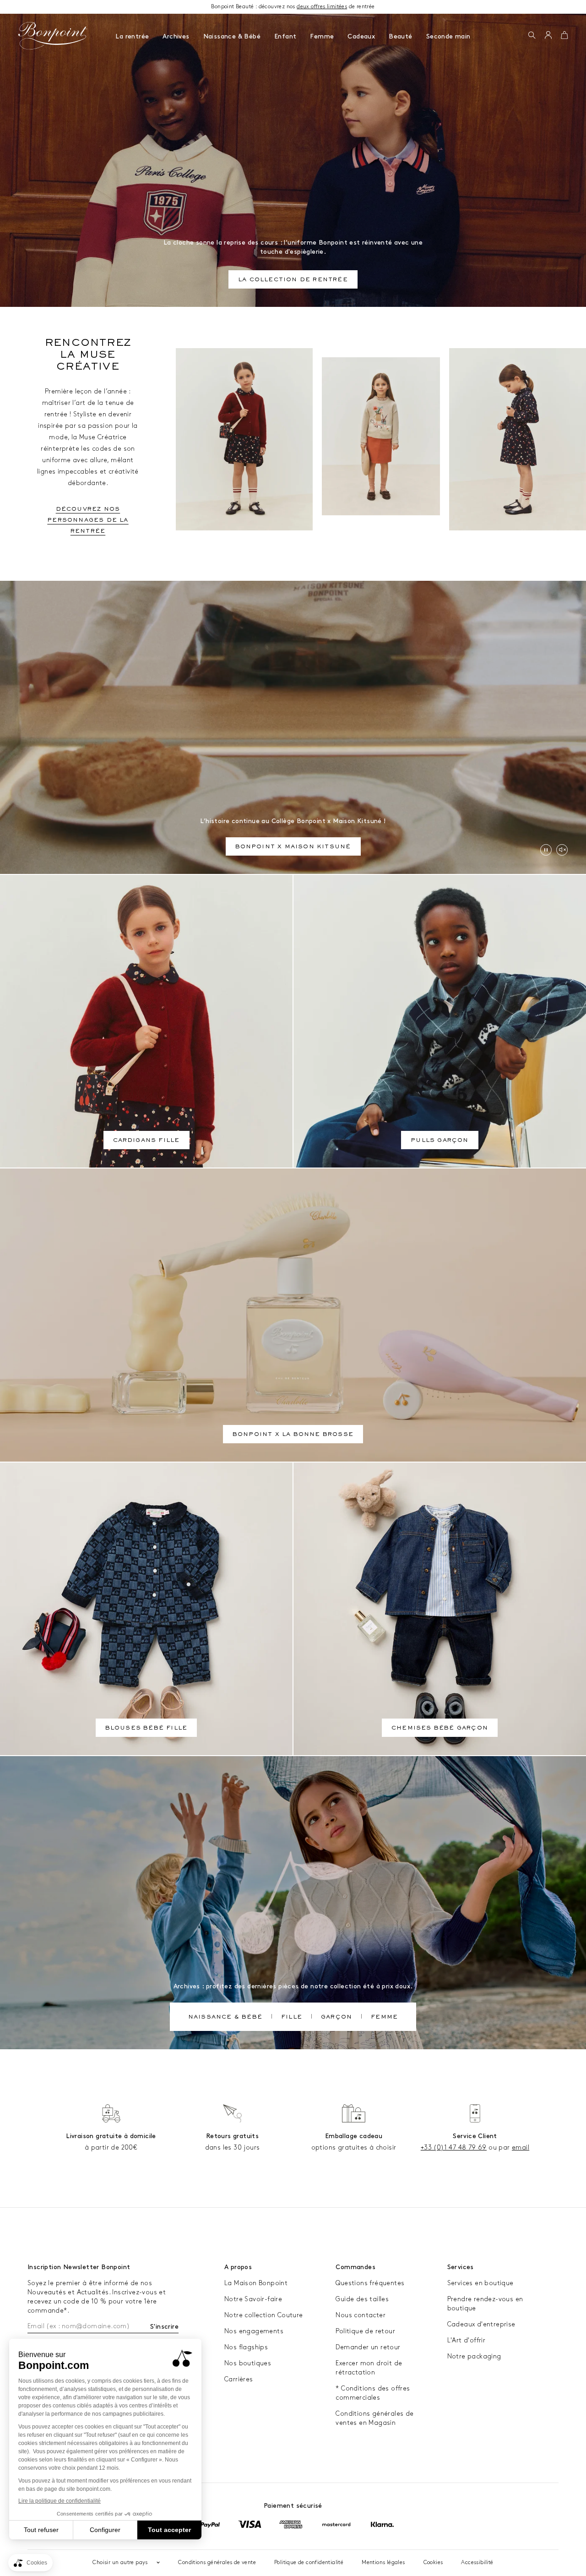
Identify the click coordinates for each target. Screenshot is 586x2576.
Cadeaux (361, 36)
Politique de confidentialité (309, 2562)
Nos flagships (246, 2347)
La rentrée (132, 36)
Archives (176, 36)
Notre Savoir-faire (253, 2299)
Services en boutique (480, 2283)
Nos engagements (254, 2331)
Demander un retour (368, 2347)
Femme (322, 36)
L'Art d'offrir (467, 2340)
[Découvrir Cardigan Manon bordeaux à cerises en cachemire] (244, 439)
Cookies (433, 2562)
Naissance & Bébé (232, 36)
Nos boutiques (248, 2363)
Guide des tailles (362, 2299)
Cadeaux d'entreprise (481, 2324)
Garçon (336, 2018)
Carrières (239, 2379)
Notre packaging (474, 2356)
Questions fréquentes (370, 2283)
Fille (292, 2018)
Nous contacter (361, 2315)
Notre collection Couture (264, 2315)
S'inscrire (164, 2327)
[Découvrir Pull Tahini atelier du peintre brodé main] (381, 436)
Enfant (285, 36)
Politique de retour (365, 2331)
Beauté (400, 36)
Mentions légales (383, 2562)
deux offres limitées (322, 7)
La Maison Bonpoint (256, 2283)
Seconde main (448, 36)
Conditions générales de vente (217, 2562)
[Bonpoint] (53, 36)
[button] (532, 36)
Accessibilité (477, 2562)
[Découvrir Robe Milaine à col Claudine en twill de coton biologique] (518, 439)
